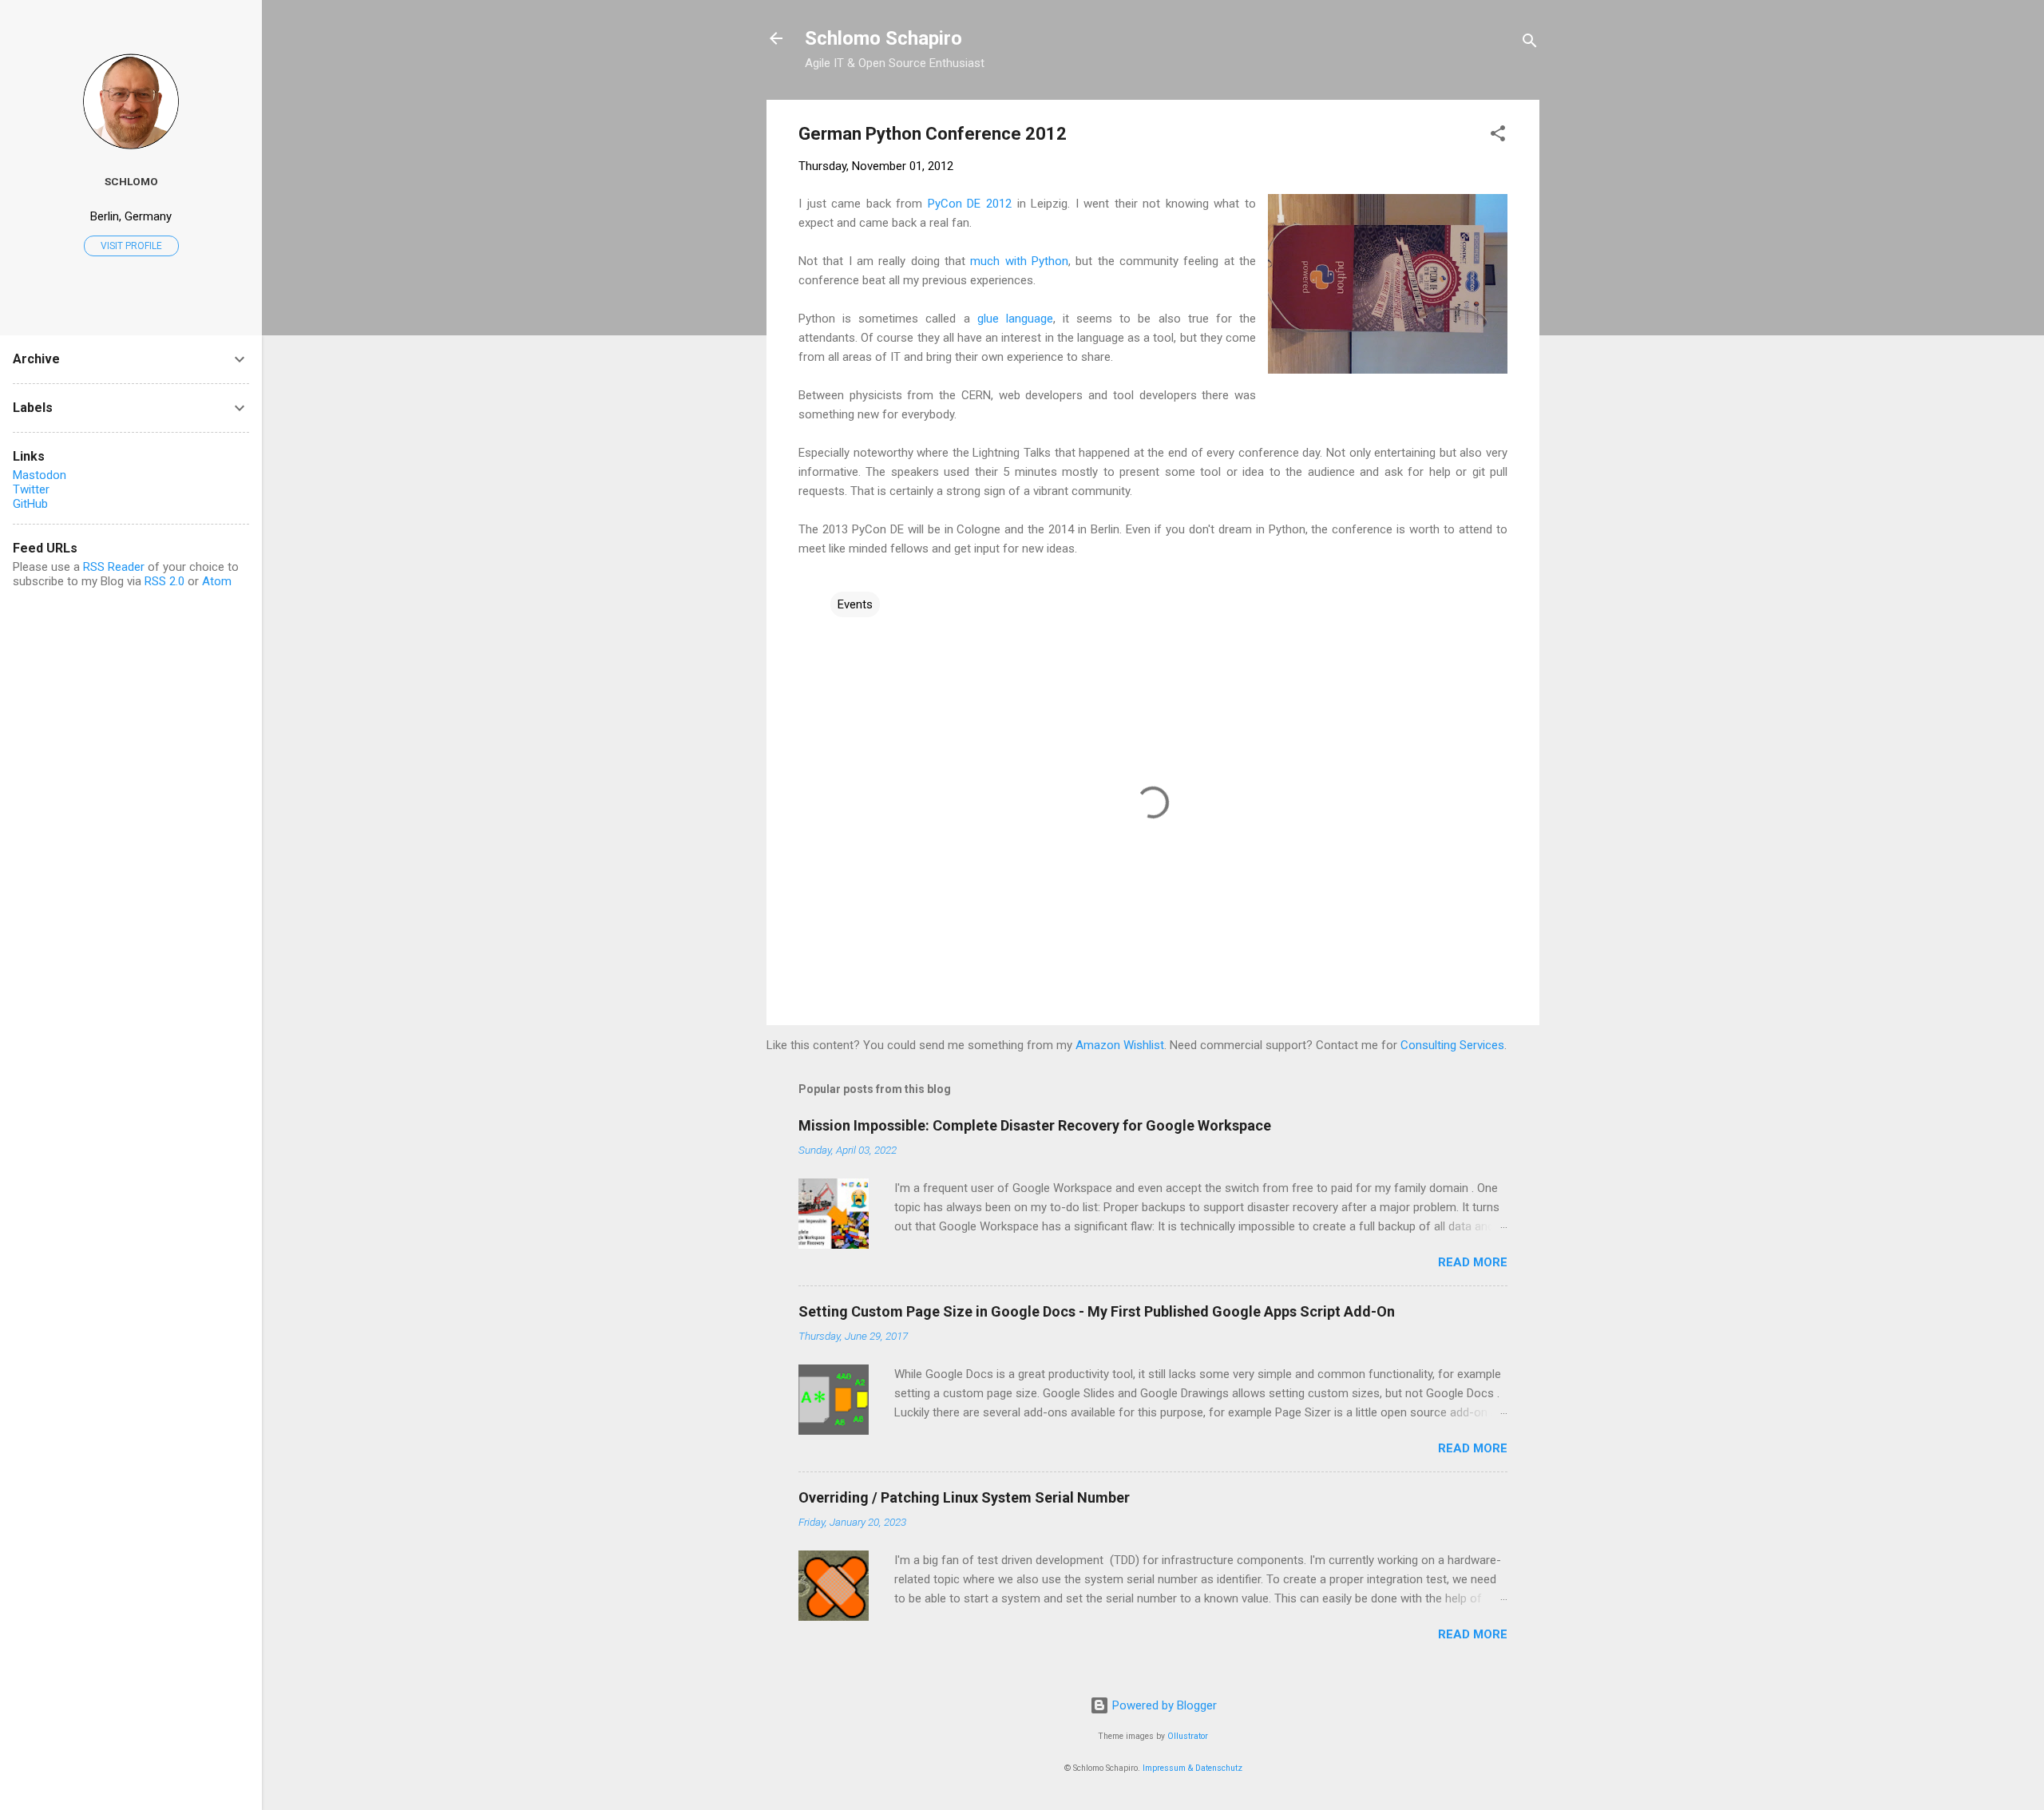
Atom (217, 581)
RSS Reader (114, 567)
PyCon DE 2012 (970, 204)
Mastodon (40, 475)
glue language (1015, 319)
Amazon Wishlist (1120, 1045)
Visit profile (131, 246)
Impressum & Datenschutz (1192, 1768)
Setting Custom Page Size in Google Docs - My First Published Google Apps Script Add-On (1097, 1311)
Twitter (31, 489)
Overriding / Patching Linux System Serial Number (964, 1497)
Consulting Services (1452, 1045)
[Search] (1530, 44)
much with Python (1019, 261)
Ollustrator (1188, 1736)
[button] (1498, 136)
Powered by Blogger (1163, 1705)
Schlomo (131, 181)
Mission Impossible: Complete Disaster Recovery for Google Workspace (1035, 1125)
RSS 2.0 (164, 581)
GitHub (30, 504)
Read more (1473, 1262)
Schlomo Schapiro (883, 38)
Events (855, 604)
